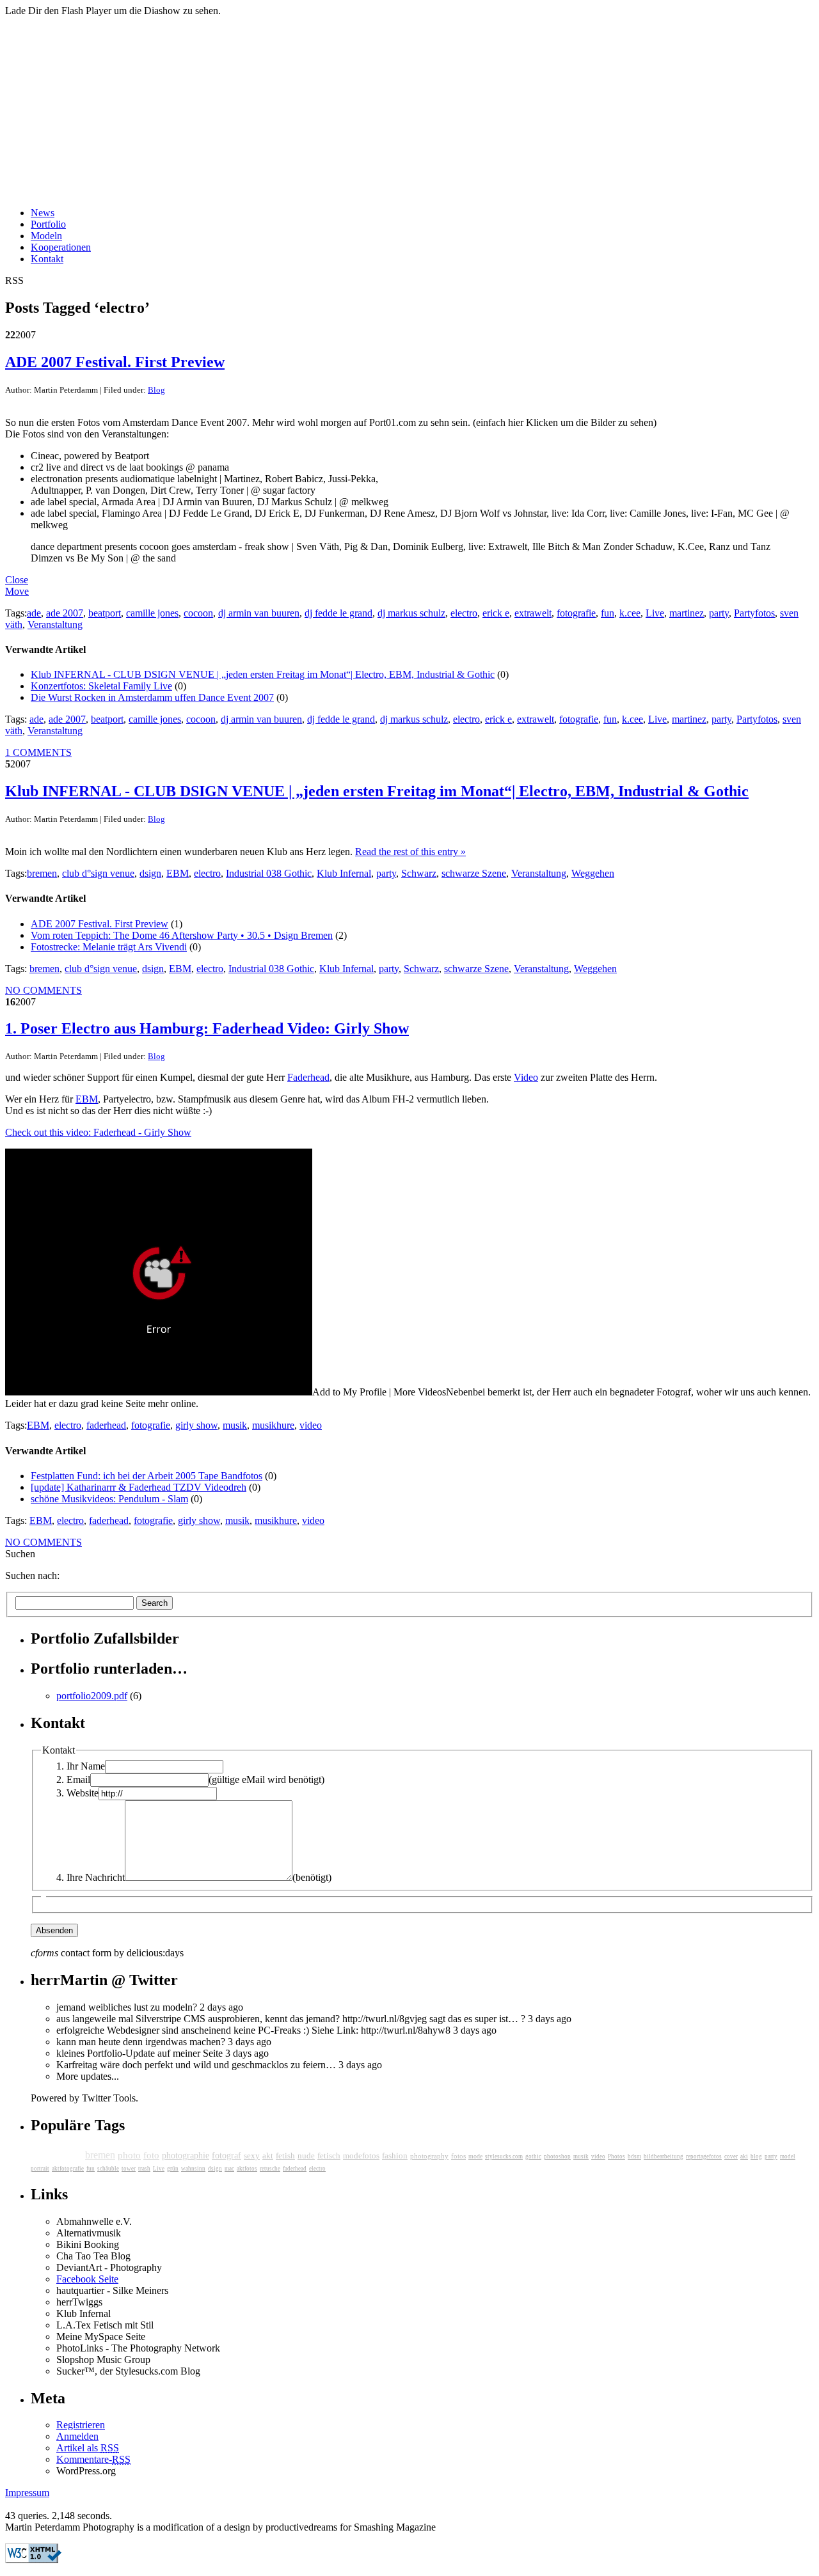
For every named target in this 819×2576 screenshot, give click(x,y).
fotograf (227, 2156)
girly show (196, 1425)
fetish (285, 2156)
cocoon (198, 613)
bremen (42, 873)
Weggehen (593, 873)
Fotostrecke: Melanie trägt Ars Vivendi (109, 947)
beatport (105, 613)
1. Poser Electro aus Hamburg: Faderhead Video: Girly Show (207, 1028)
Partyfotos (754, 613)
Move (17, 591)
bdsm (634, 2156)
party (719, 613)
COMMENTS (38, 752)
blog (756, 2156)
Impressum (27, 2493)
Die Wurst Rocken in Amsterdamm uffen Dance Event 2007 (152, 697)
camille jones (152, 613)
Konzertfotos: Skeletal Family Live (101, 686)
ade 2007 (65, 613)
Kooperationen (61, 247)
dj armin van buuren (259, 613)
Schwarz (419, 873)
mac (229, 2169)
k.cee (630, 613)
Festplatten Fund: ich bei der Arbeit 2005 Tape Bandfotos (147, 1476)
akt (268, 2156)
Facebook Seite (87, 2279)
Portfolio (48, 224)
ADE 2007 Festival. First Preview (115, 362)
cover (731, 2156)
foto (151, 2155)
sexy (252, 2156)
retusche (270, 2169)
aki (744, 2156)
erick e (496, 613)
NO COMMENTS (44, 990)
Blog (156, 390)
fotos (458, 2156)
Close (17, 580)
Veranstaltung (55, 624)
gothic (533, 2156)
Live (655, 613)
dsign (150, 873)
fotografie (576, 613)
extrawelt (533, 613)
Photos (616, 2156)
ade (34, 613)
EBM (178, 873)
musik (235, 1425)
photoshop (557, 2156)
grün (173, 2169)
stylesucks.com (504, 2156)
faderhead (106, 1425)
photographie (186, 2156)
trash (144, 2169)
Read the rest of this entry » (410, 852)
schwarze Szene (474, 873)
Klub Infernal (344, 873)
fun (608, 613)
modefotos (361, 2156)
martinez (687, 613)
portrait (40, 2169)
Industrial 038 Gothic (269, 873)
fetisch (329, 2156)
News (43, 213)
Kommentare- (93, 2459)
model (788, 2156)
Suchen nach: (32, 1575)
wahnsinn (193, 2169)
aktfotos (247, 2169)
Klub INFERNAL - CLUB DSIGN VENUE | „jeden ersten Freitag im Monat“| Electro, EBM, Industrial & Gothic (263, 674)
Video (526, 1077)
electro (464, 613)
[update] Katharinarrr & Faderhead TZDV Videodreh (139, 1487)
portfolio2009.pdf (92, 1696)
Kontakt (47, 259)
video (311, 1425)
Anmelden (77, 2436)
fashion (395, 2156)
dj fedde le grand (338, 613)
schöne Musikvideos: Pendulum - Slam (109, 1499)
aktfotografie (68, 2169)
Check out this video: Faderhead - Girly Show (98, 1132)
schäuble (108, 2169)
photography (429, 2156)
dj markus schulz (411, 613)
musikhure (273, 1425)
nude (306, 2156)
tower (129, 2169)
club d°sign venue (98, 873)
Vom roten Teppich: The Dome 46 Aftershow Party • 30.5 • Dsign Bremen (182, 935)
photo (129, 2155)
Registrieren (81, 2425)
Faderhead (308, 1077)
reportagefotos (704, 2156)
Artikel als (88, 2448)
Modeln (46, 236)
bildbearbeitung (664, 2156)
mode (475, 2156)
